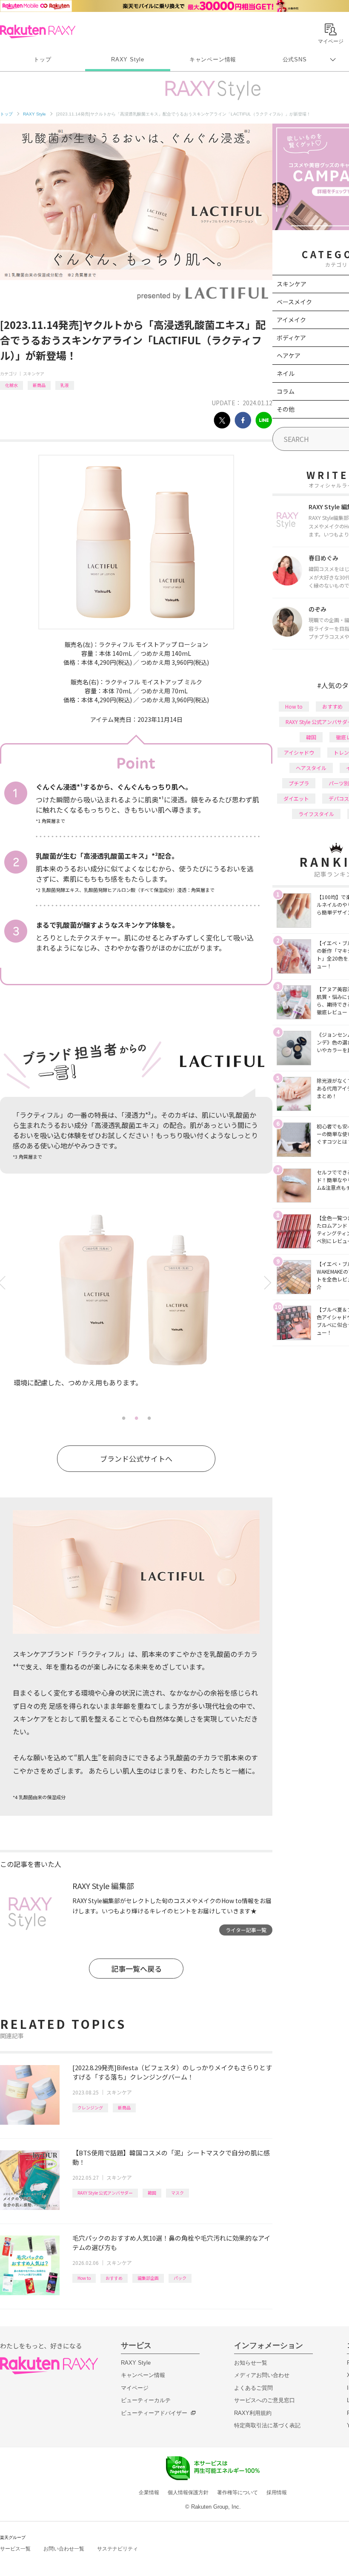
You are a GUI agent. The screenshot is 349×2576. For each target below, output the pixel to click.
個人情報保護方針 (188, 2492)
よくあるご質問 (253, 2388)
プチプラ (299, 783)
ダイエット (296, 798)
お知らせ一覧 (251, 2363)
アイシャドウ (299, 752)
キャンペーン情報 (213, 59)
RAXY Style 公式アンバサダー (105, 2193)
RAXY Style (128, 59)
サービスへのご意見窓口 (265, 2400)
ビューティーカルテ (146, 2400)
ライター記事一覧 (246, 1930)
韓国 (152, 2193)
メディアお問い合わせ (262, 2375)
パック (180, 2278)
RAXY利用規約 (253, 2413)
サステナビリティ (117, 2549)
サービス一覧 (15, 2549)
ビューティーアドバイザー (154, 2413)
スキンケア (34, 374)
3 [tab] (149, 1418)
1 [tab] (123, 1418)
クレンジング (90, 2107)
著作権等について (237, 2492)
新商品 (39, 385)
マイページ (135, 2388)
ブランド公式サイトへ (136, 1458)
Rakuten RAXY (38, 32)
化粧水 (11, 385)
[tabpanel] (136, 1310)
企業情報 (149, 2492)
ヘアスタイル (311, 768)
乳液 (65, 385)
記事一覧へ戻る (136, 1969)
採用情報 (277, 2492)
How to (84, 2278)
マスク (177, 2193)
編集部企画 (148, 2278)
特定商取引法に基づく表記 (267, 2425)
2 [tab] (136, 1418)
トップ (42, 59)
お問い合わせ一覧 (64, 2549)
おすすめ (114, 2278)
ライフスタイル (316, 814)
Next (269, 1283)
